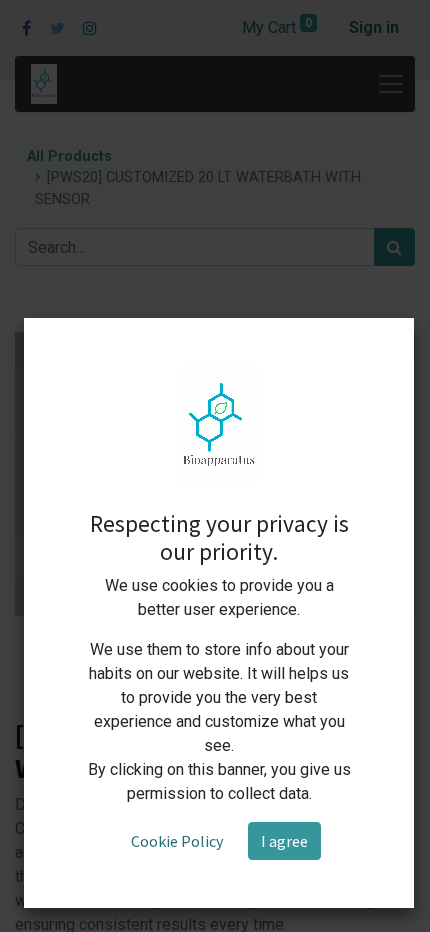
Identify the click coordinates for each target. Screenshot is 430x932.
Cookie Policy (177, 841)
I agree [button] (284, 841)
